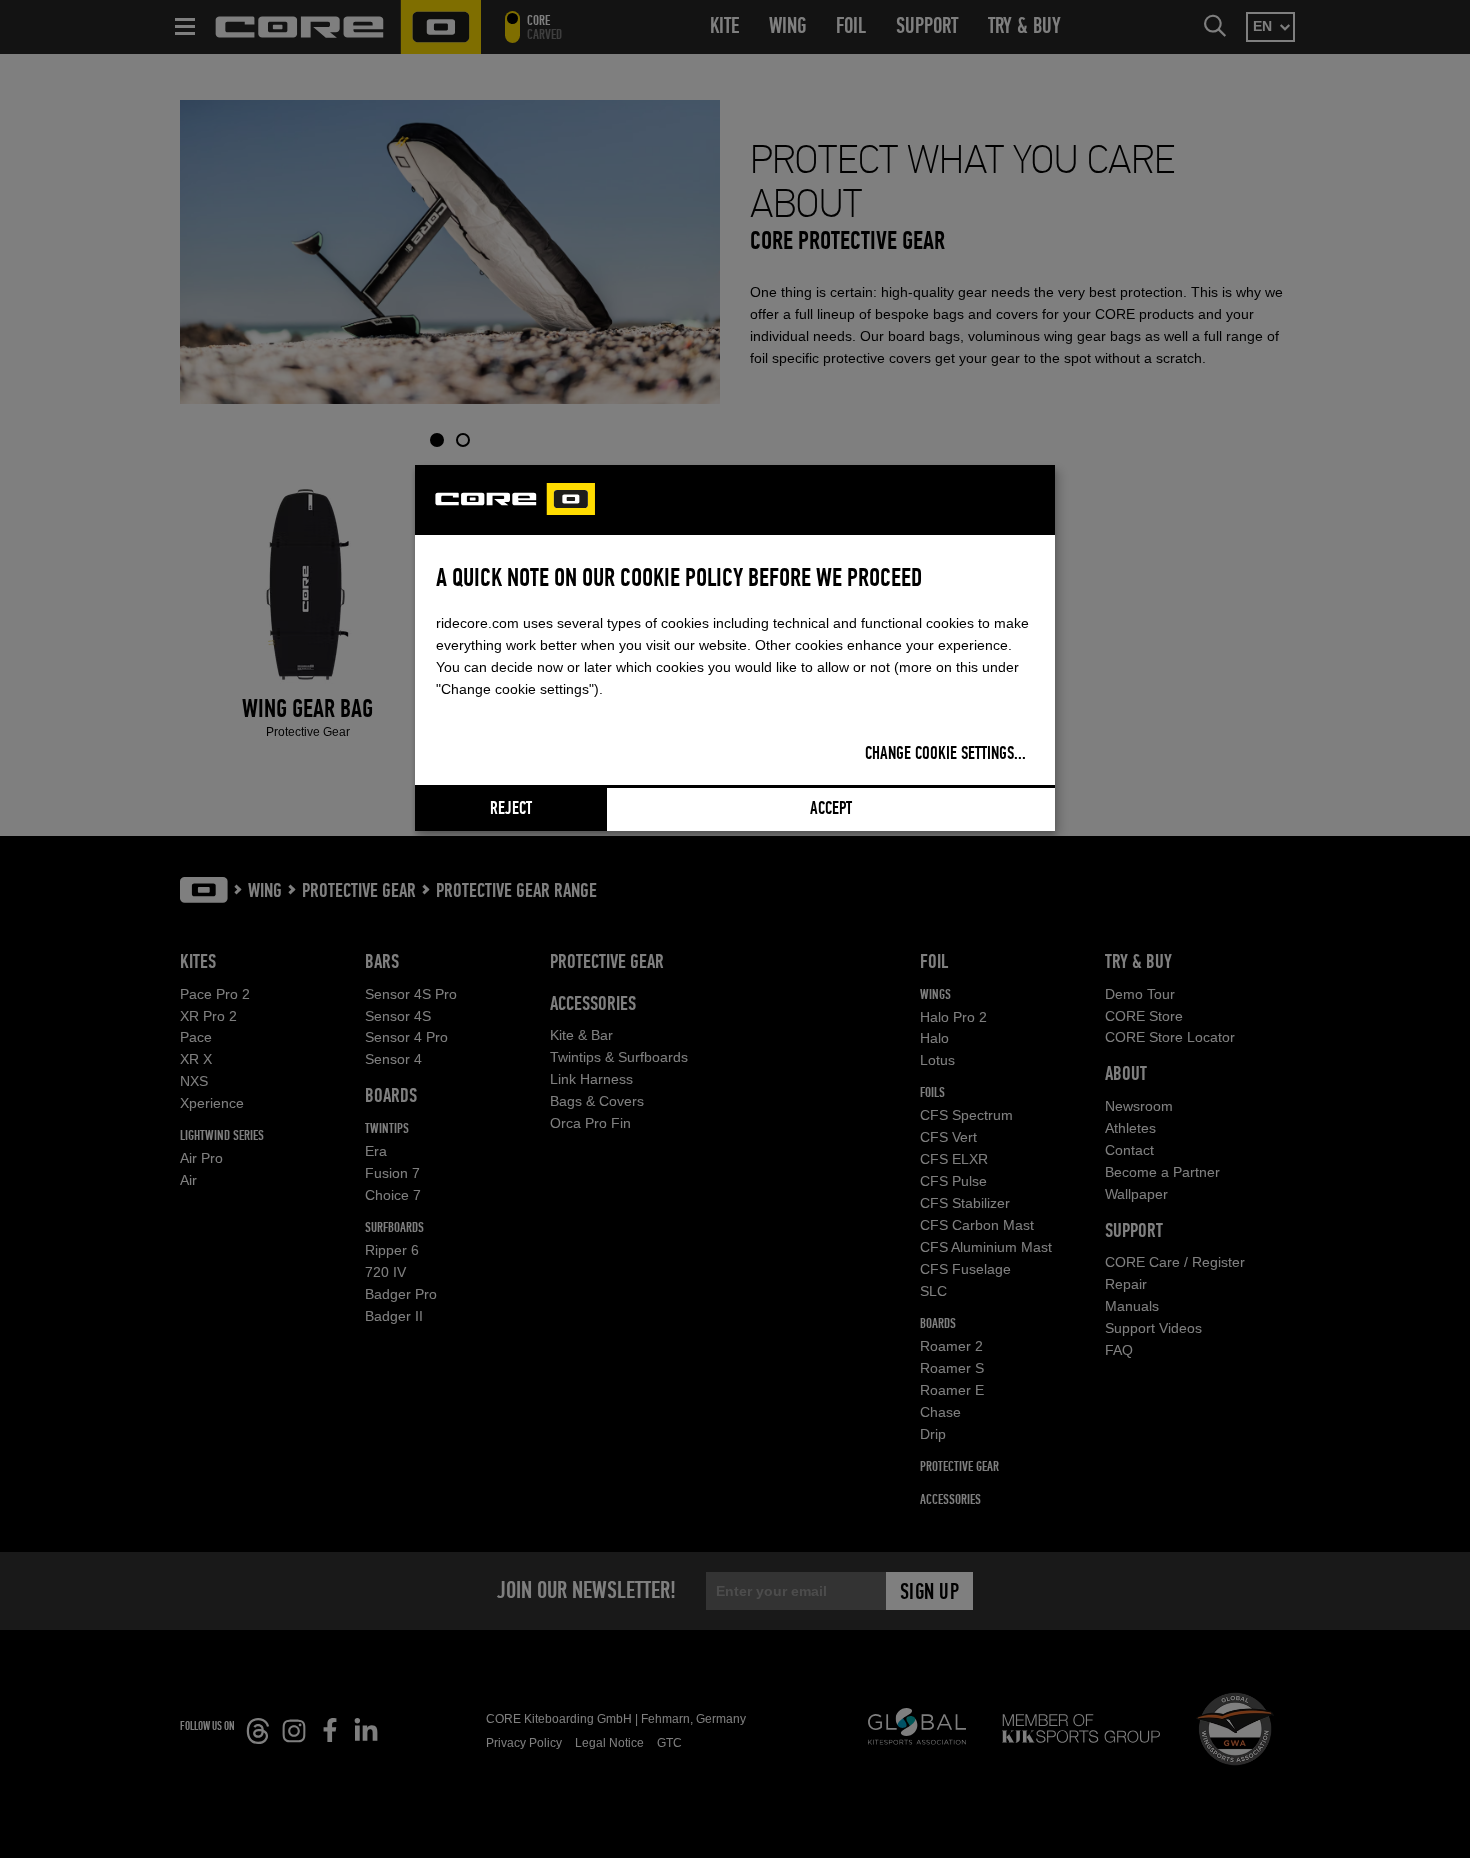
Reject (511, 809)
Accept (831, 809)
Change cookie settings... (945, 754)
